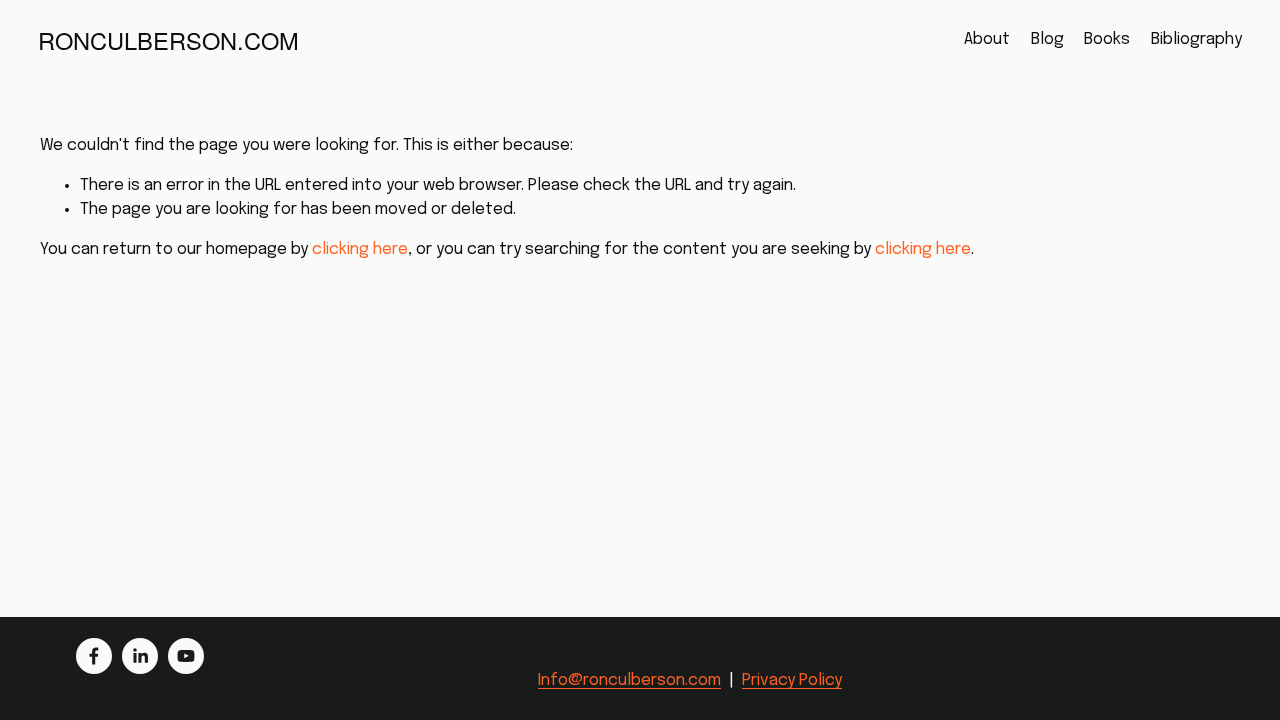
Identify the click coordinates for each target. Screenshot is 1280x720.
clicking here (360, 249)
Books (1107, 39)
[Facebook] (94, 656)
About (987, 39)
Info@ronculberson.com (629, 680)
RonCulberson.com (168, 40)
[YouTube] (186, 656)
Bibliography (1196, 39)
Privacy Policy (792, 680)
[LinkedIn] (140, 656)
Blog (1047, 39)
